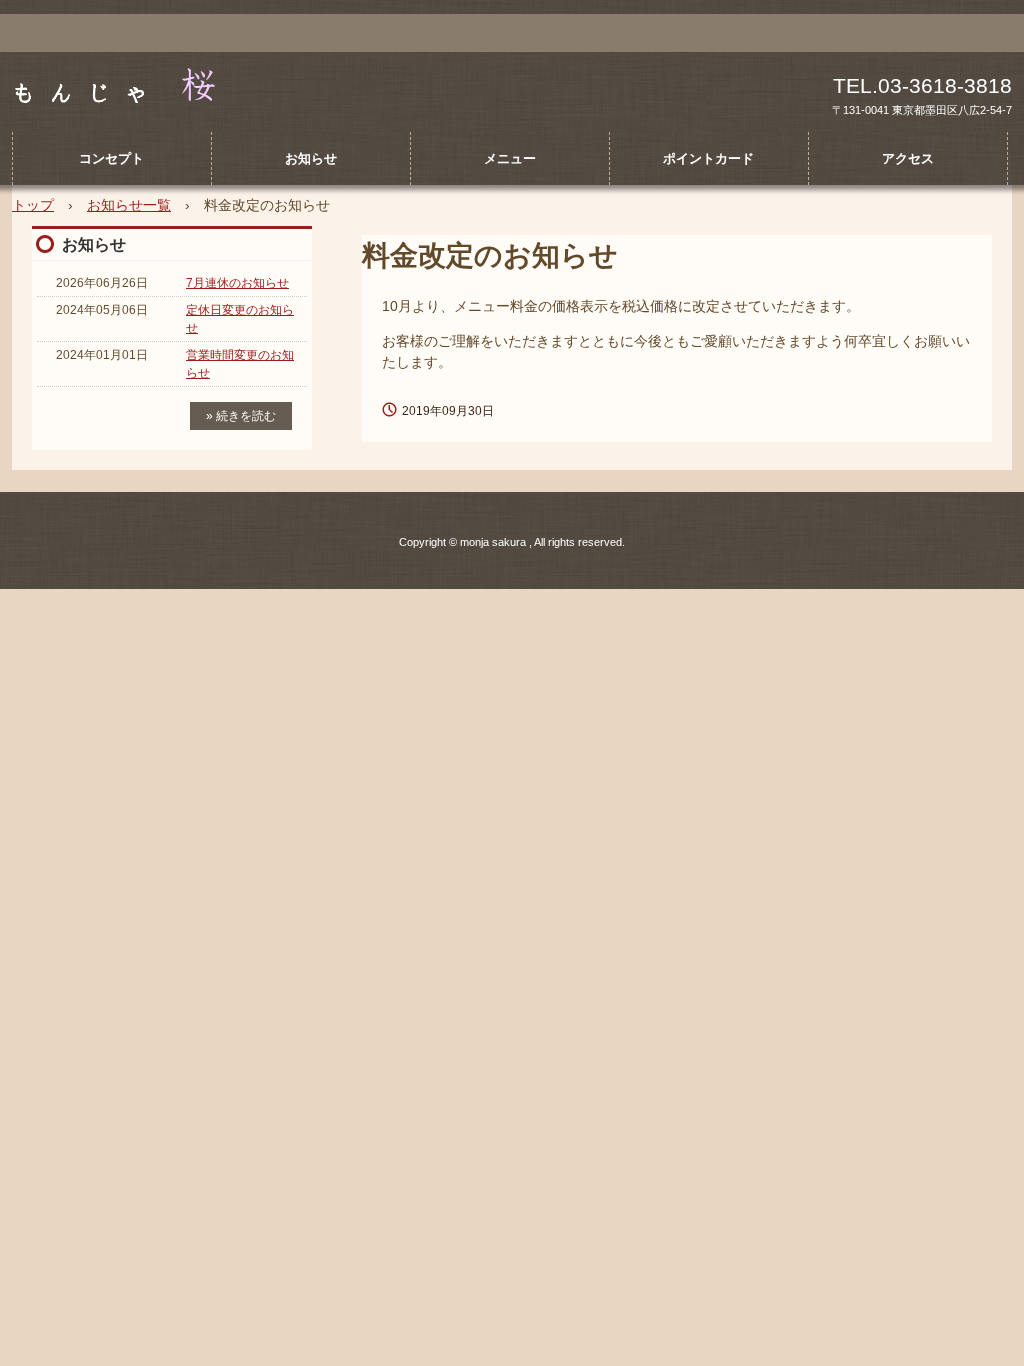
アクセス (908, 158)
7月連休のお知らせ (237, 283)
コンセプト (111, 158)
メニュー (510, 158)
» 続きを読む (241, 416)
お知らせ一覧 (129, 205)
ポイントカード (708, 158)
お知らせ (311, 158)
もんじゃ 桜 (141, 86)
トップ (33, 205)
